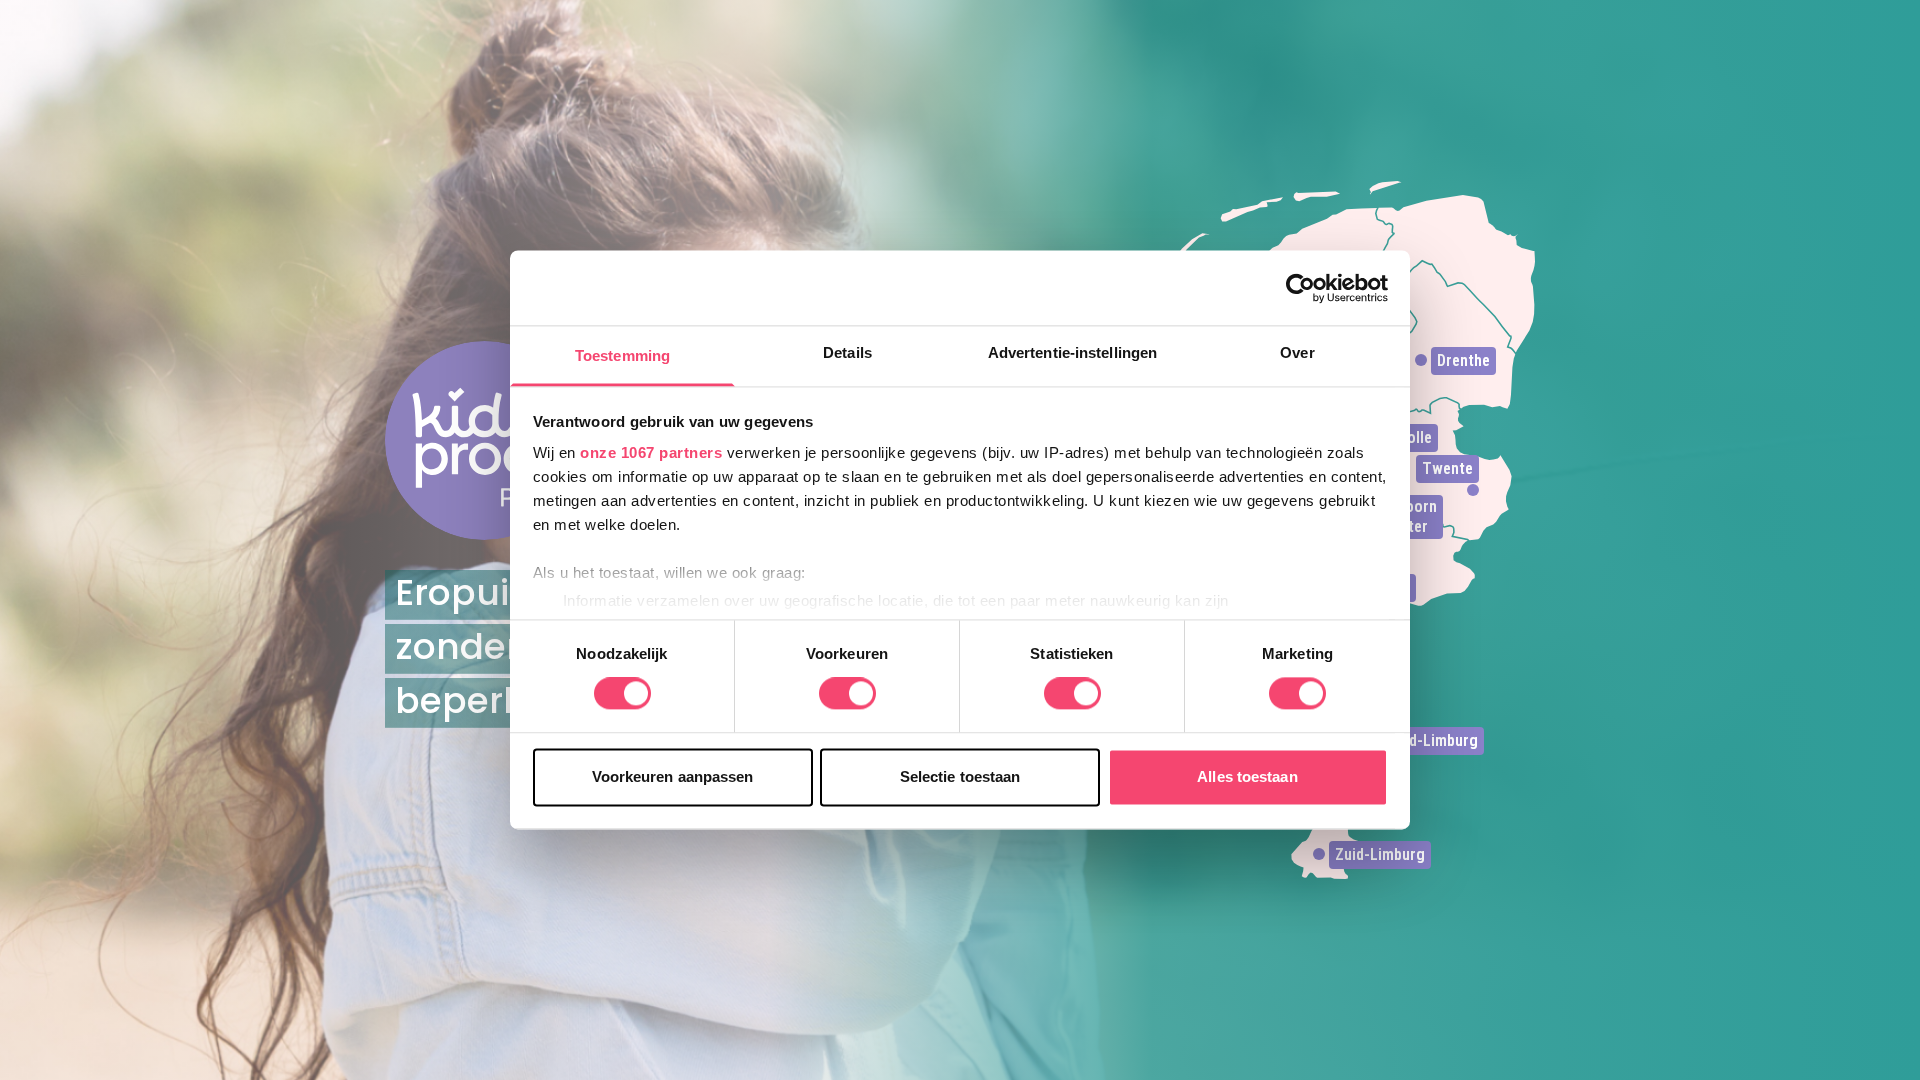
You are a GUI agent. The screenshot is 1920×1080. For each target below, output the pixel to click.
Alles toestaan (1247, 776)
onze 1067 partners (651, 452)
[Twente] (1473, 490)
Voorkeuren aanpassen (673, 776)
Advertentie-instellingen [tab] (1072, 352)
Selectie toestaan (960, 776)
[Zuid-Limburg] (1319, 854)
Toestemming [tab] (622, 355)
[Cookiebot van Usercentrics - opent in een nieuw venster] (1300, 288)
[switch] (847, 694)
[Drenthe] (1421, 360)
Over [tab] (1297, 352)
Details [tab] (847, 352)
